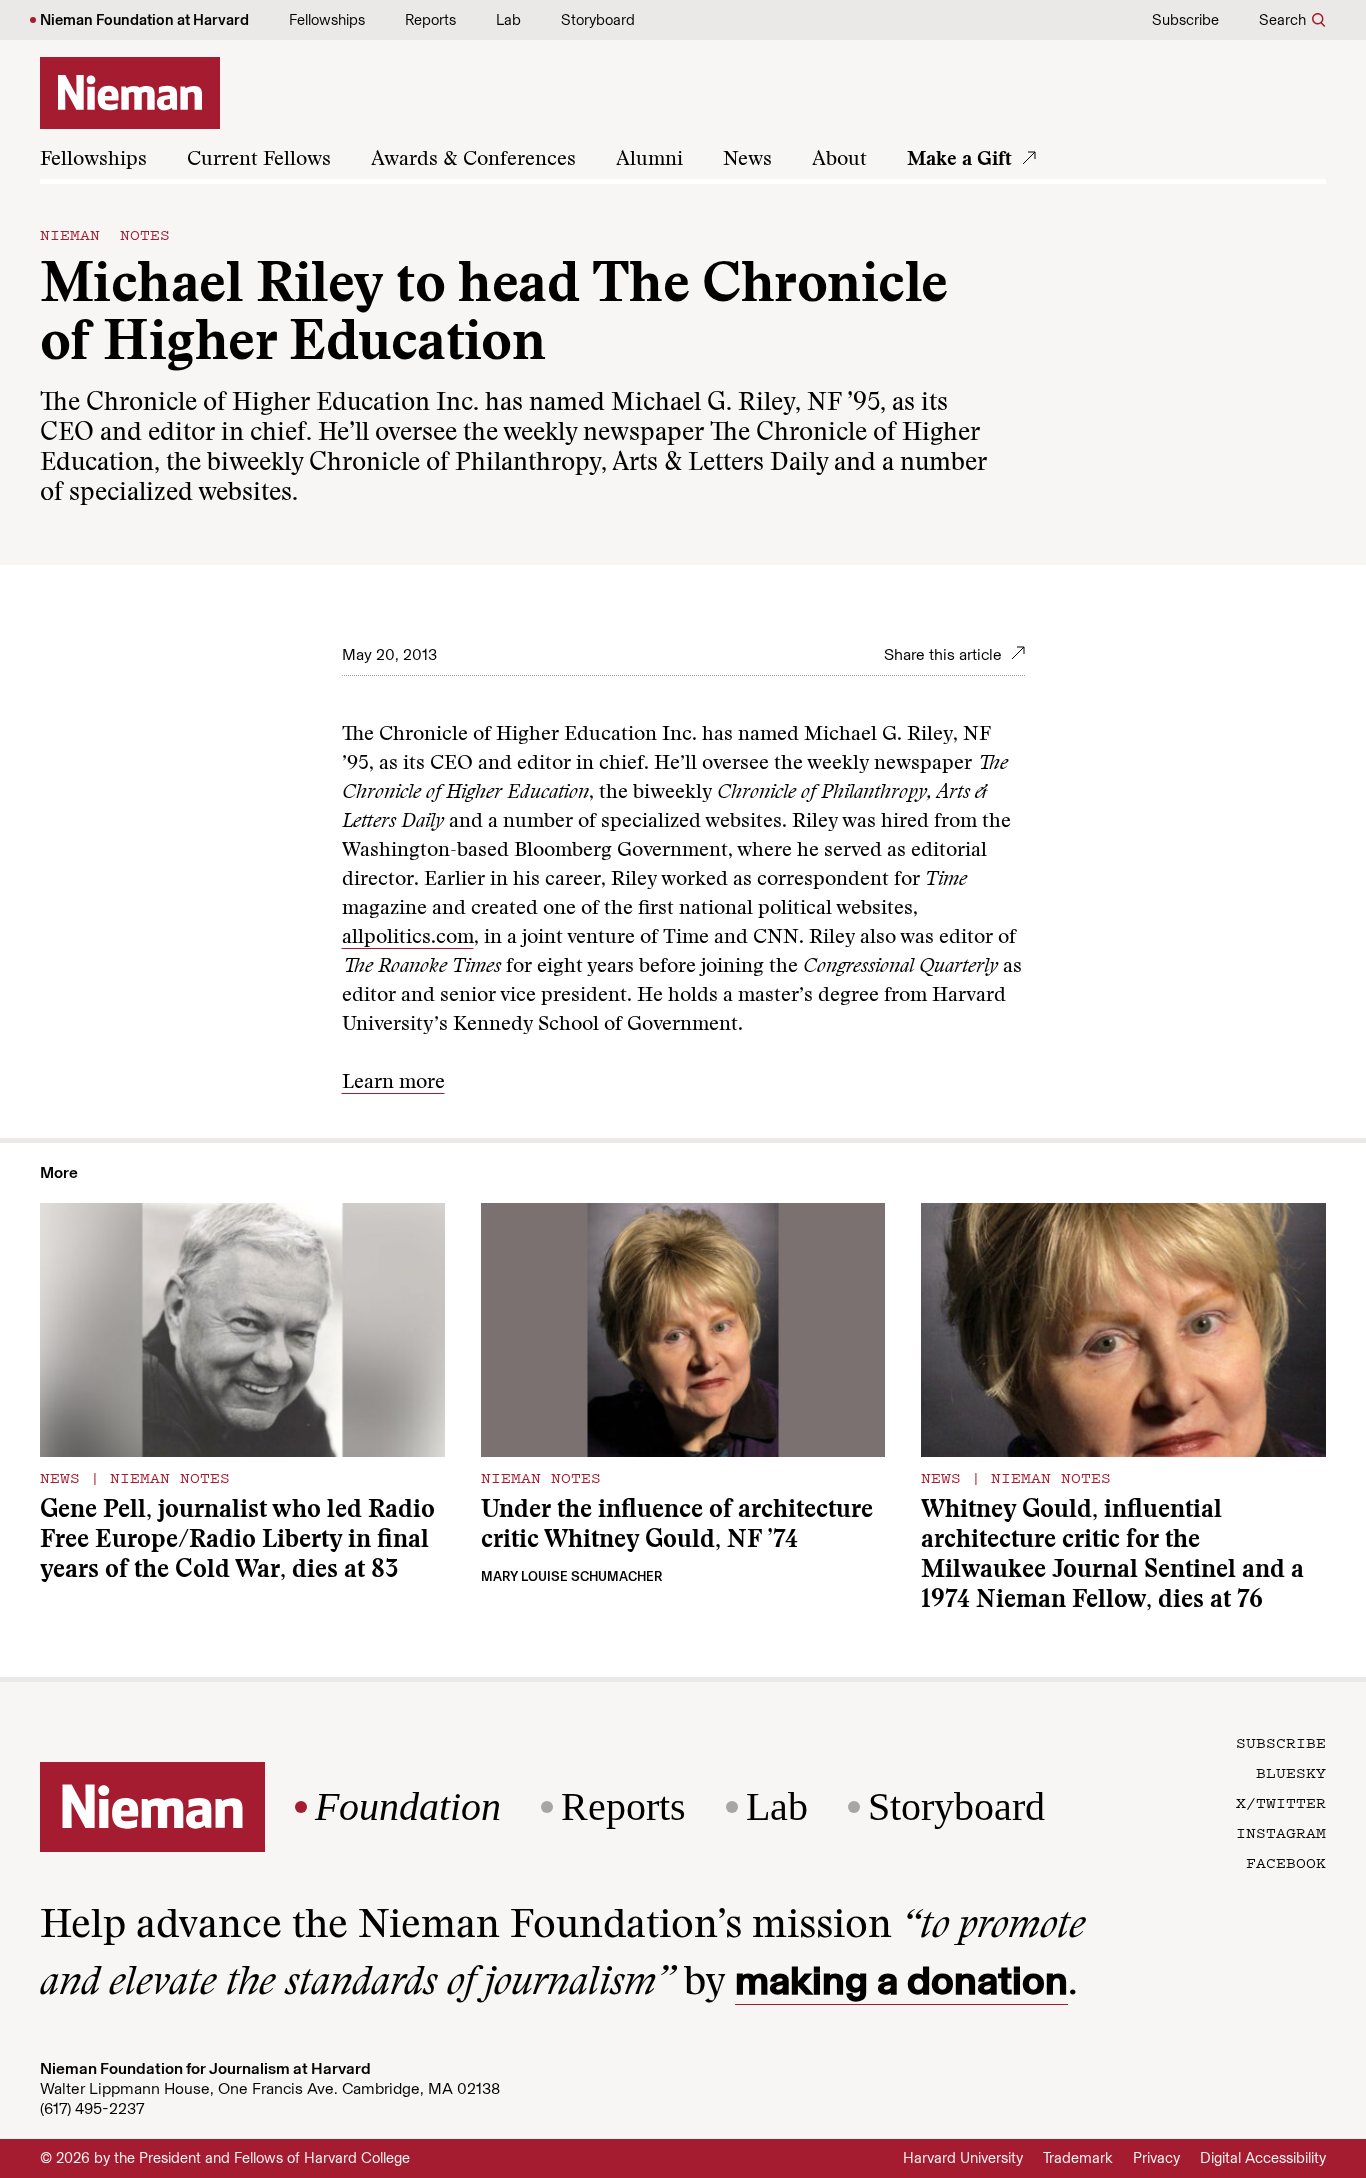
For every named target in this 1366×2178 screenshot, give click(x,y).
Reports (430, 20)
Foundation (408, 1807)
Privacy (1156, 2158)
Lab (508, 20)
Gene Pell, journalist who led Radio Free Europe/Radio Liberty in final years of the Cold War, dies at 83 (237, 1541)
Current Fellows (259, 160)
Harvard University (963, 2158)
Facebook (1286, 1862)
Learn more (393, 1083)
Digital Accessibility (1263, 2158)
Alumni (649, 160)
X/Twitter (1281, 1802)
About (839, 160)
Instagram (1281, 1832)
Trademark (1078, 2158)
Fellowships (327, 20)
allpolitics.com (408, 938)
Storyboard (598, 20)
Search (1282, 20)
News (747, 160)
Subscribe (1185, 20)
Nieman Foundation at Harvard (144, 20)
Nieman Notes (105, 234)
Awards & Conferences (473, 160)
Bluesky (1291, 1772)
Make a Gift (959, 160)
